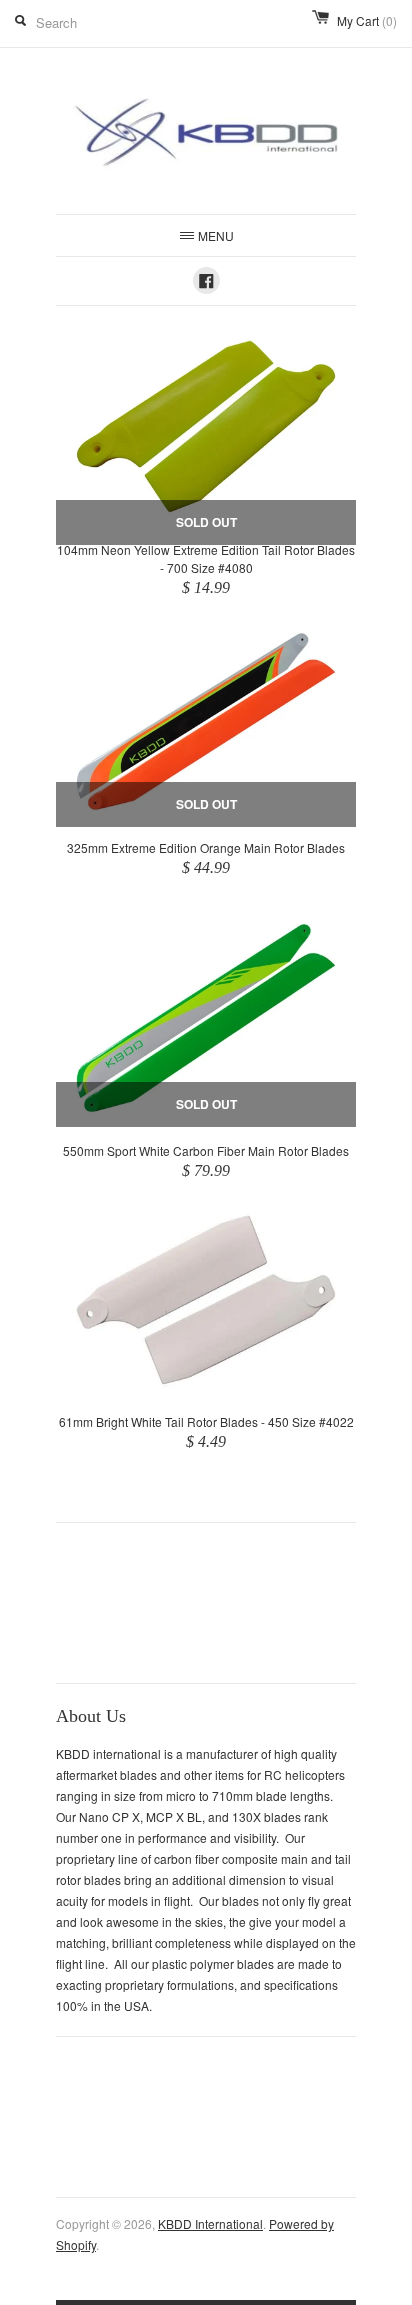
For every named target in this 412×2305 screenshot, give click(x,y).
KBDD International (210, 2223)
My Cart (367, 20)
